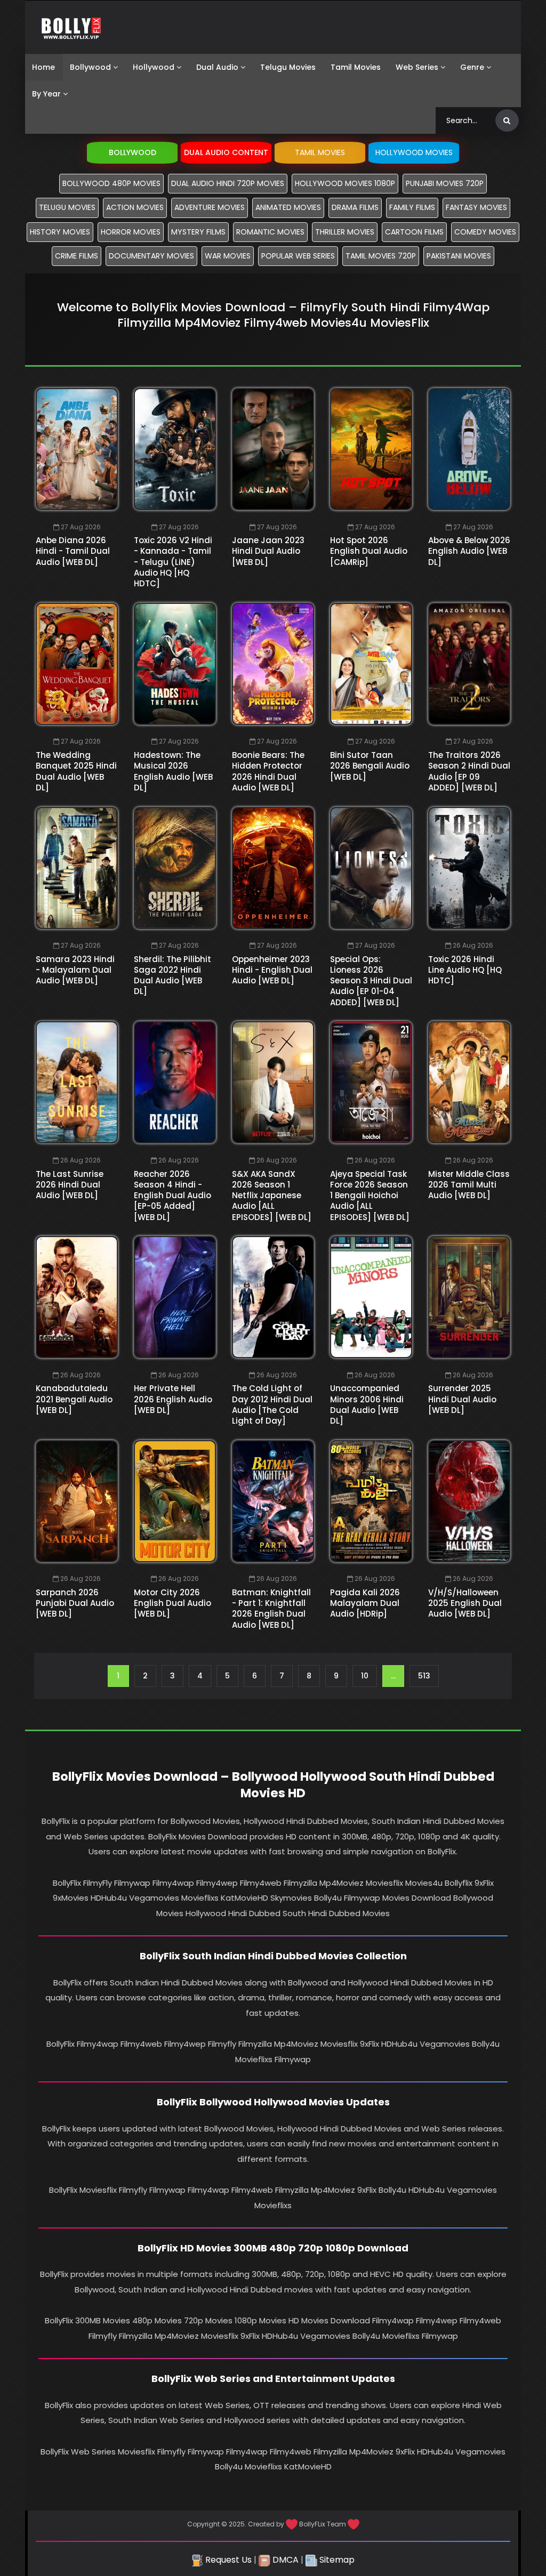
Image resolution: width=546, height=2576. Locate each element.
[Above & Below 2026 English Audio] (469, 449)
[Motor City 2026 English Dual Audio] (175, 1501)
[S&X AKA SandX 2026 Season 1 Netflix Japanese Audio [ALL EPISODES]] (273, 1082)
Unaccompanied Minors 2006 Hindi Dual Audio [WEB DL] (367, 1404)
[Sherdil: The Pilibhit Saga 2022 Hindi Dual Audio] (175, 868)
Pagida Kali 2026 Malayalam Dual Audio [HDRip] (365, 1603)
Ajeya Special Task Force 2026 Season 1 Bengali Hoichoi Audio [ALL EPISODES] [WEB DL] (370, 1196)
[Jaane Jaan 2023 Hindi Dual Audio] (273, 449)
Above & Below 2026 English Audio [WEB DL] (469, 551)
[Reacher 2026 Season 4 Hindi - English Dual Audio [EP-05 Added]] (175, 1082)
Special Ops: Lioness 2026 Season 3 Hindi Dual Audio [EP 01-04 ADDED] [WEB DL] (371, 981)
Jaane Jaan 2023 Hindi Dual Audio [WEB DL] (268, 551)
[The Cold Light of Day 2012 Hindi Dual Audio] (273, 1297)
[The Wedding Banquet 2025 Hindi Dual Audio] (77, 664)
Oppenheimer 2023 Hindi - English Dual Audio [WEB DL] (272, 970)
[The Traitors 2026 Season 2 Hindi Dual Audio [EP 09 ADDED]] (469, 664)
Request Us (227, 2560)
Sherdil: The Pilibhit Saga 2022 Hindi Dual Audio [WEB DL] (172, 975)
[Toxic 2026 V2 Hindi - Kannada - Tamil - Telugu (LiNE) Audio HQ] (175, 449)
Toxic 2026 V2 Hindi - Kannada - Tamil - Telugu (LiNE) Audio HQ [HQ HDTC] (173, 562)
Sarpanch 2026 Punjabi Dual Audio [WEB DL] (75, 1603)
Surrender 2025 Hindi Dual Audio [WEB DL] (462, 1399)
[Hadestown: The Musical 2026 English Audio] (175, 664)
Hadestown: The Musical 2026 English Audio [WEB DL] (173, 771)
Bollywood (90, 67)
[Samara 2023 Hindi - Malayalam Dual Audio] (77, 868)
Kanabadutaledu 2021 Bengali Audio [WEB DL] (74, 1399)
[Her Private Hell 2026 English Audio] (175, 1297)
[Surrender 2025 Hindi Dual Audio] (469, 1297)
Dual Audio (217, 67)
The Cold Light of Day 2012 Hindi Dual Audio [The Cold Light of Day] (272, 1404)
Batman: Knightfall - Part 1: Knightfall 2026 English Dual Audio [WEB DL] (271, 1609)
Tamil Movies (356, 67)
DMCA (284, 2560)
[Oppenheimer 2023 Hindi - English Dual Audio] (273, 868)
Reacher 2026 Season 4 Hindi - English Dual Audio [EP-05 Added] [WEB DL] (172, 1196)
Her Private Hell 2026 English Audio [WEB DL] (173, 1399)
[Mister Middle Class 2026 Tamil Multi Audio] (469, 1082)
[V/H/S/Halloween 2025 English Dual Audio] (469, 1501)
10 (365, 1676)
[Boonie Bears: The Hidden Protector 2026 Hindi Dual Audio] (273, 664)
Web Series (417, 67)
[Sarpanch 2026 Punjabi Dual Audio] (77, 1501)
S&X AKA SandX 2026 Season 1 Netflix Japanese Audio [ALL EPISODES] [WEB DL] (272, 1196)
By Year (46, 94)
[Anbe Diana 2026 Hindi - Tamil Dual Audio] (77, 449)
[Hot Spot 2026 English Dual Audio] (371, 449)
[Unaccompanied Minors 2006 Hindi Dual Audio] (371, 1297)
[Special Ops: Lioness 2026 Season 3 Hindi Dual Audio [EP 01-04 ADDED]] (371, 868)
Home (43, 67)
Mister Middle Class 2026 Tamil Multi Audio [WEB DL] (469, 1185)
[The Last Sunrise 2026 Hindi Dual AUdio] (77, 1082)
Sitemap (336, 2560)
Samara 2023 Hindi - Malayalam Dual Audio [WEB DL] (75, 970)
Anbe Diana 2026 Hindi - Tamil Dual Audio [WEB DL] (73, 551)
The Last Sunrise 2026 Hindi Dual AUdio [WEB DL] (70, 1185)
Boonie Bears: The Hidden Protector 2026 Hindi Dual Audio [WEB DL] (268, 771)
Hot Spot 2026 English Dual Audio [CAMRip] (369, 551)
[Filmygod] (71, 27)
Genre (472, 67)
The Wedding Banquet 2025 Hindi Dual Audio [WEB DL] (76, 771)
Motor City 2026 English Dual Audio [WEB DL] (172, 1603)
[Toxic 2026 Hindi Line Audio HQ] (469, 868)
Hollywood (154, 67)
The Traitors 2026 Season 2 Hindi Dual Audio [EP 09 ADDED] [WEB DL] (469, 771)
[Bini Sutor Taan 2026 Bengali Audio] (371, 664)
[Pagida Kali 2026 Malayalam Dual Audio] (371, 1501)
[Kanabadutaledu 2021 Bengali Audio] (77, 1297)
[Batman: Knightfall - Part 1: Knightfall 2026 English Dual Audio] (273, 1501)
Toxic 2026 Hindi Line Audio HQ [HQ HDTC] (465, 970)
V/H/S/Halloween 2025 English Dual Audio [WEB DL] (465, 1603)
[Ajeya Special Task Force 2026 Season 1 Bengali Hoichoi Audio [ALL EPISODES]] (371, 1082)
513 (424, 1676)
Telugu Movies (288, 67)
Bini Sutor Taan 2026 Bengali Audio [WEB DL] (370, 766)
